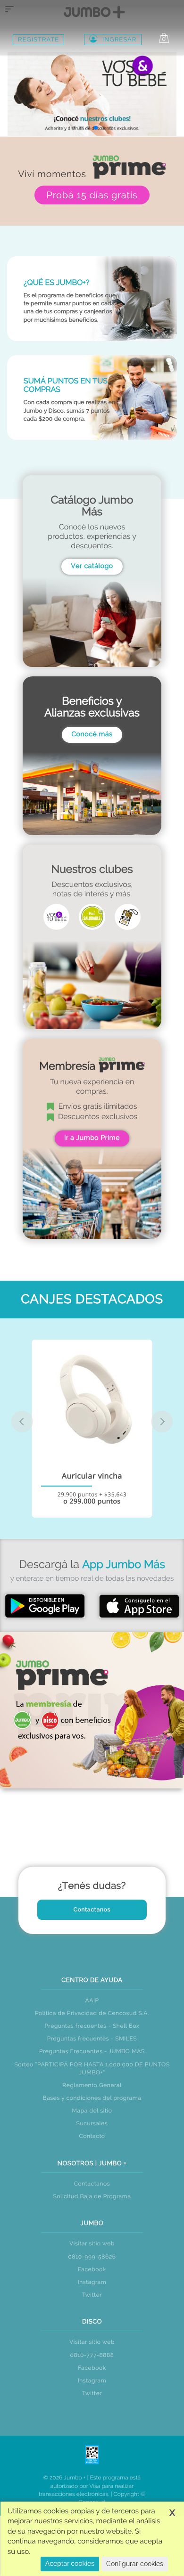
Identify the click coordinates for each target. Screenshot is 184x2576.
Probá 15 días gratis (92, 195)
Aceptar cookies (70, 2564)
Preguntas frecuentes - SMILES (92, 2039)
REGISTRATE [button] (38, 40)
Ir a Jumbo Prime (92, 1138)
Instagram (92, 2282)
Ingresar (119, 40)
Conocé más (92, 734)
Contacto (92, 2136)
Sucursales (92, 2123)
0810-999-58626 (92, 2257)
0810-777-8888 (92, 2355)
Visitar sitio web (92, 2243)
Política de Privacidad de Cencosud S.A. (92, 2013)
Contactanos (92, 1910)
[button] (73, 128)
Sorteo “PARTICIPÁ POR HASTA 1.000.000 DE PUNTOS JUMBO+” (92, 2068)
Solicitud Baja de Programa (92, 2196)
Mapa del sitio (92, 2111)
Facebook (92, 2269)
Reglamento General (92, 2085)
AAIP (92, 2000)
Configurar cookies (135, 2564)
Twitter (92, 2295)
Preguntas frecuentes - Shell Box (92, 2026)
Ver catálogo (92, 566)
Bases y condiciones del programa (92, 2098)
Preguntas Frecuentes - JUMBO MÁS (92, 2051)
